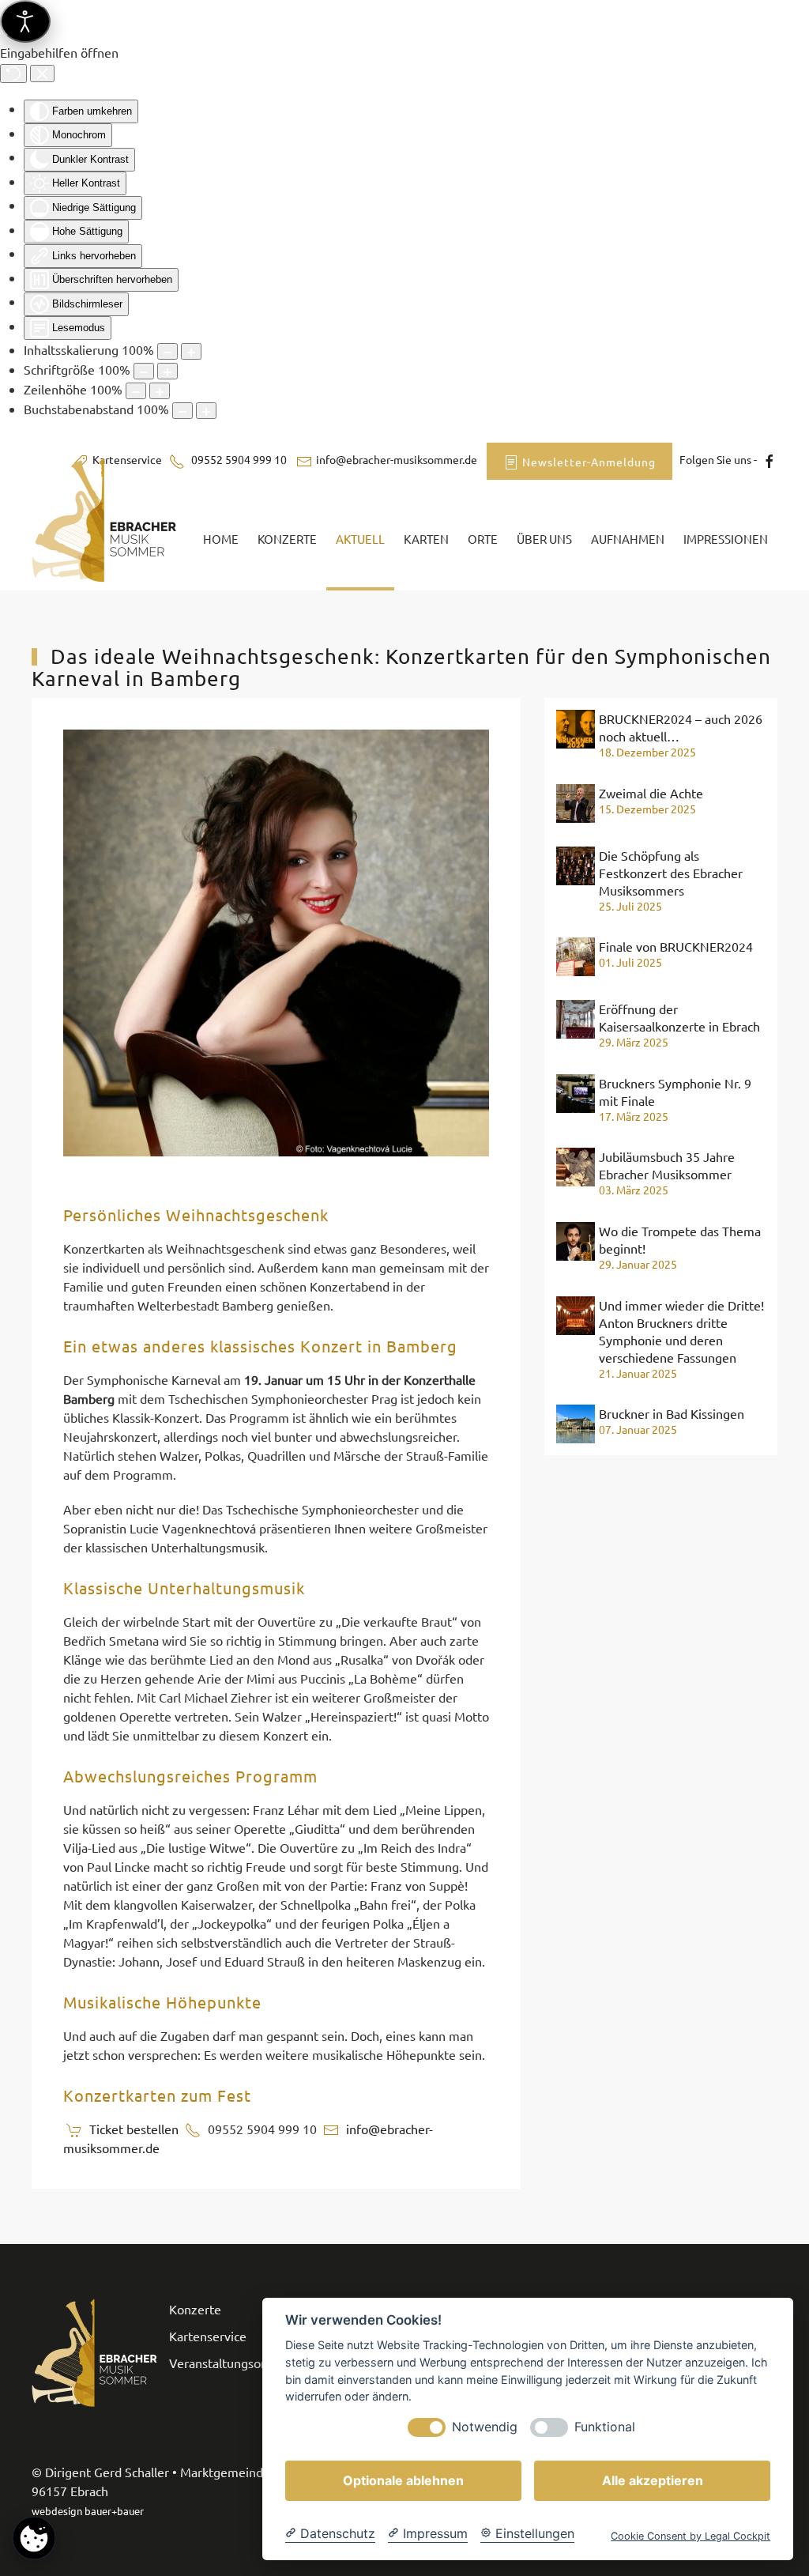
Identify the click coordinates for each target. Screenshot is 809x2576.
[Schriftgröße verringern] (144, 371)
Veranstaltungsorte (223, 2363)
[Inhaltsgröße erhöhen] (191, 351)
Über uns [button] (544, 539)
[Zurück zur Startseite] (108, 539)
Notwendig (485, 2427)
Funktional (605, 2427)
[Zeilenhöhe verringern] (136, 391)
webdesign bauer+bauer (88, 2511)
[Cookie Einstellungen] (34, 2538)
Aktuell (360, 539)
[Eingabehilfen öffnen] (25, 21)
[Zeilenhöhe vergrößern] (160, 391)
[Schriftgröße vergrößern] (167, 371)
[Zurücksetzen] (13, 74)
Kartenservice (208, 2336)
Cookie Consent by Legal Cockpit (690, 2536)
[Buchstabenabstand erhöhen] (206, 411)
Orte (483, 539)
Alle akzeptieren (653, 2480)
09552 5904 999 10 (238, 459)
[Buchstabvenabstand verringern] (182, 411)
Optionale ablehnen (403, 2480)
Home (221, 539)
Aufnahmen (628, 539)
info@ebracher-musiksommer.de (397, 459)
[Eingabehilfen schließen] (42, 74)
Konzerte (287, 539)
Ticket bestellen (134, 2129)
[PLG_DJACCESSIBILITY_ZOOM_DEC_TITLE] (167, 351)
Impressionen (726, 539)
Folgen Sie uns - (717, 459)
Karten (426, 539)
